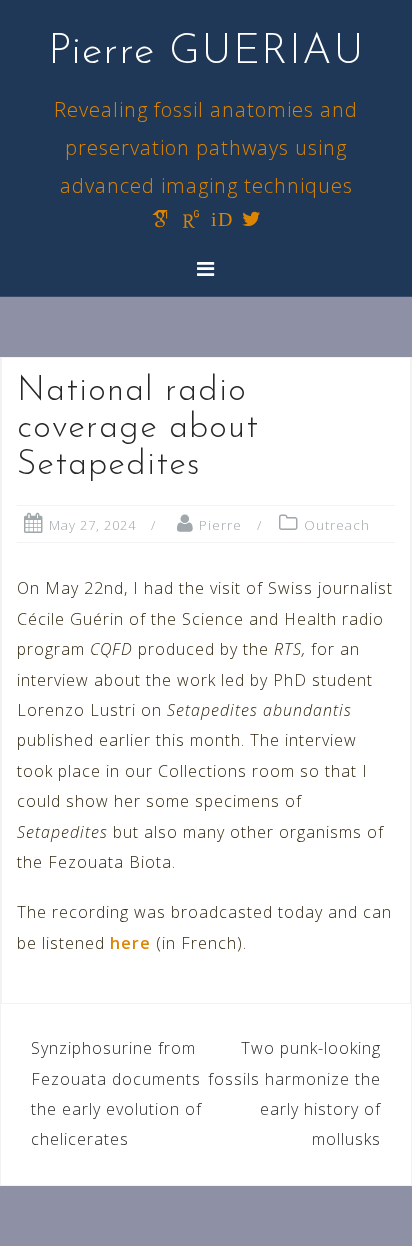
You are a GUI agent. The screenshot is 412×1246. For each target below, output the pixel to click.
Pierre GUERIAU (206, 52)
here (130, 943)
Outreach (337, 525)
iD (222, 219)
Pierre (220, 525)
